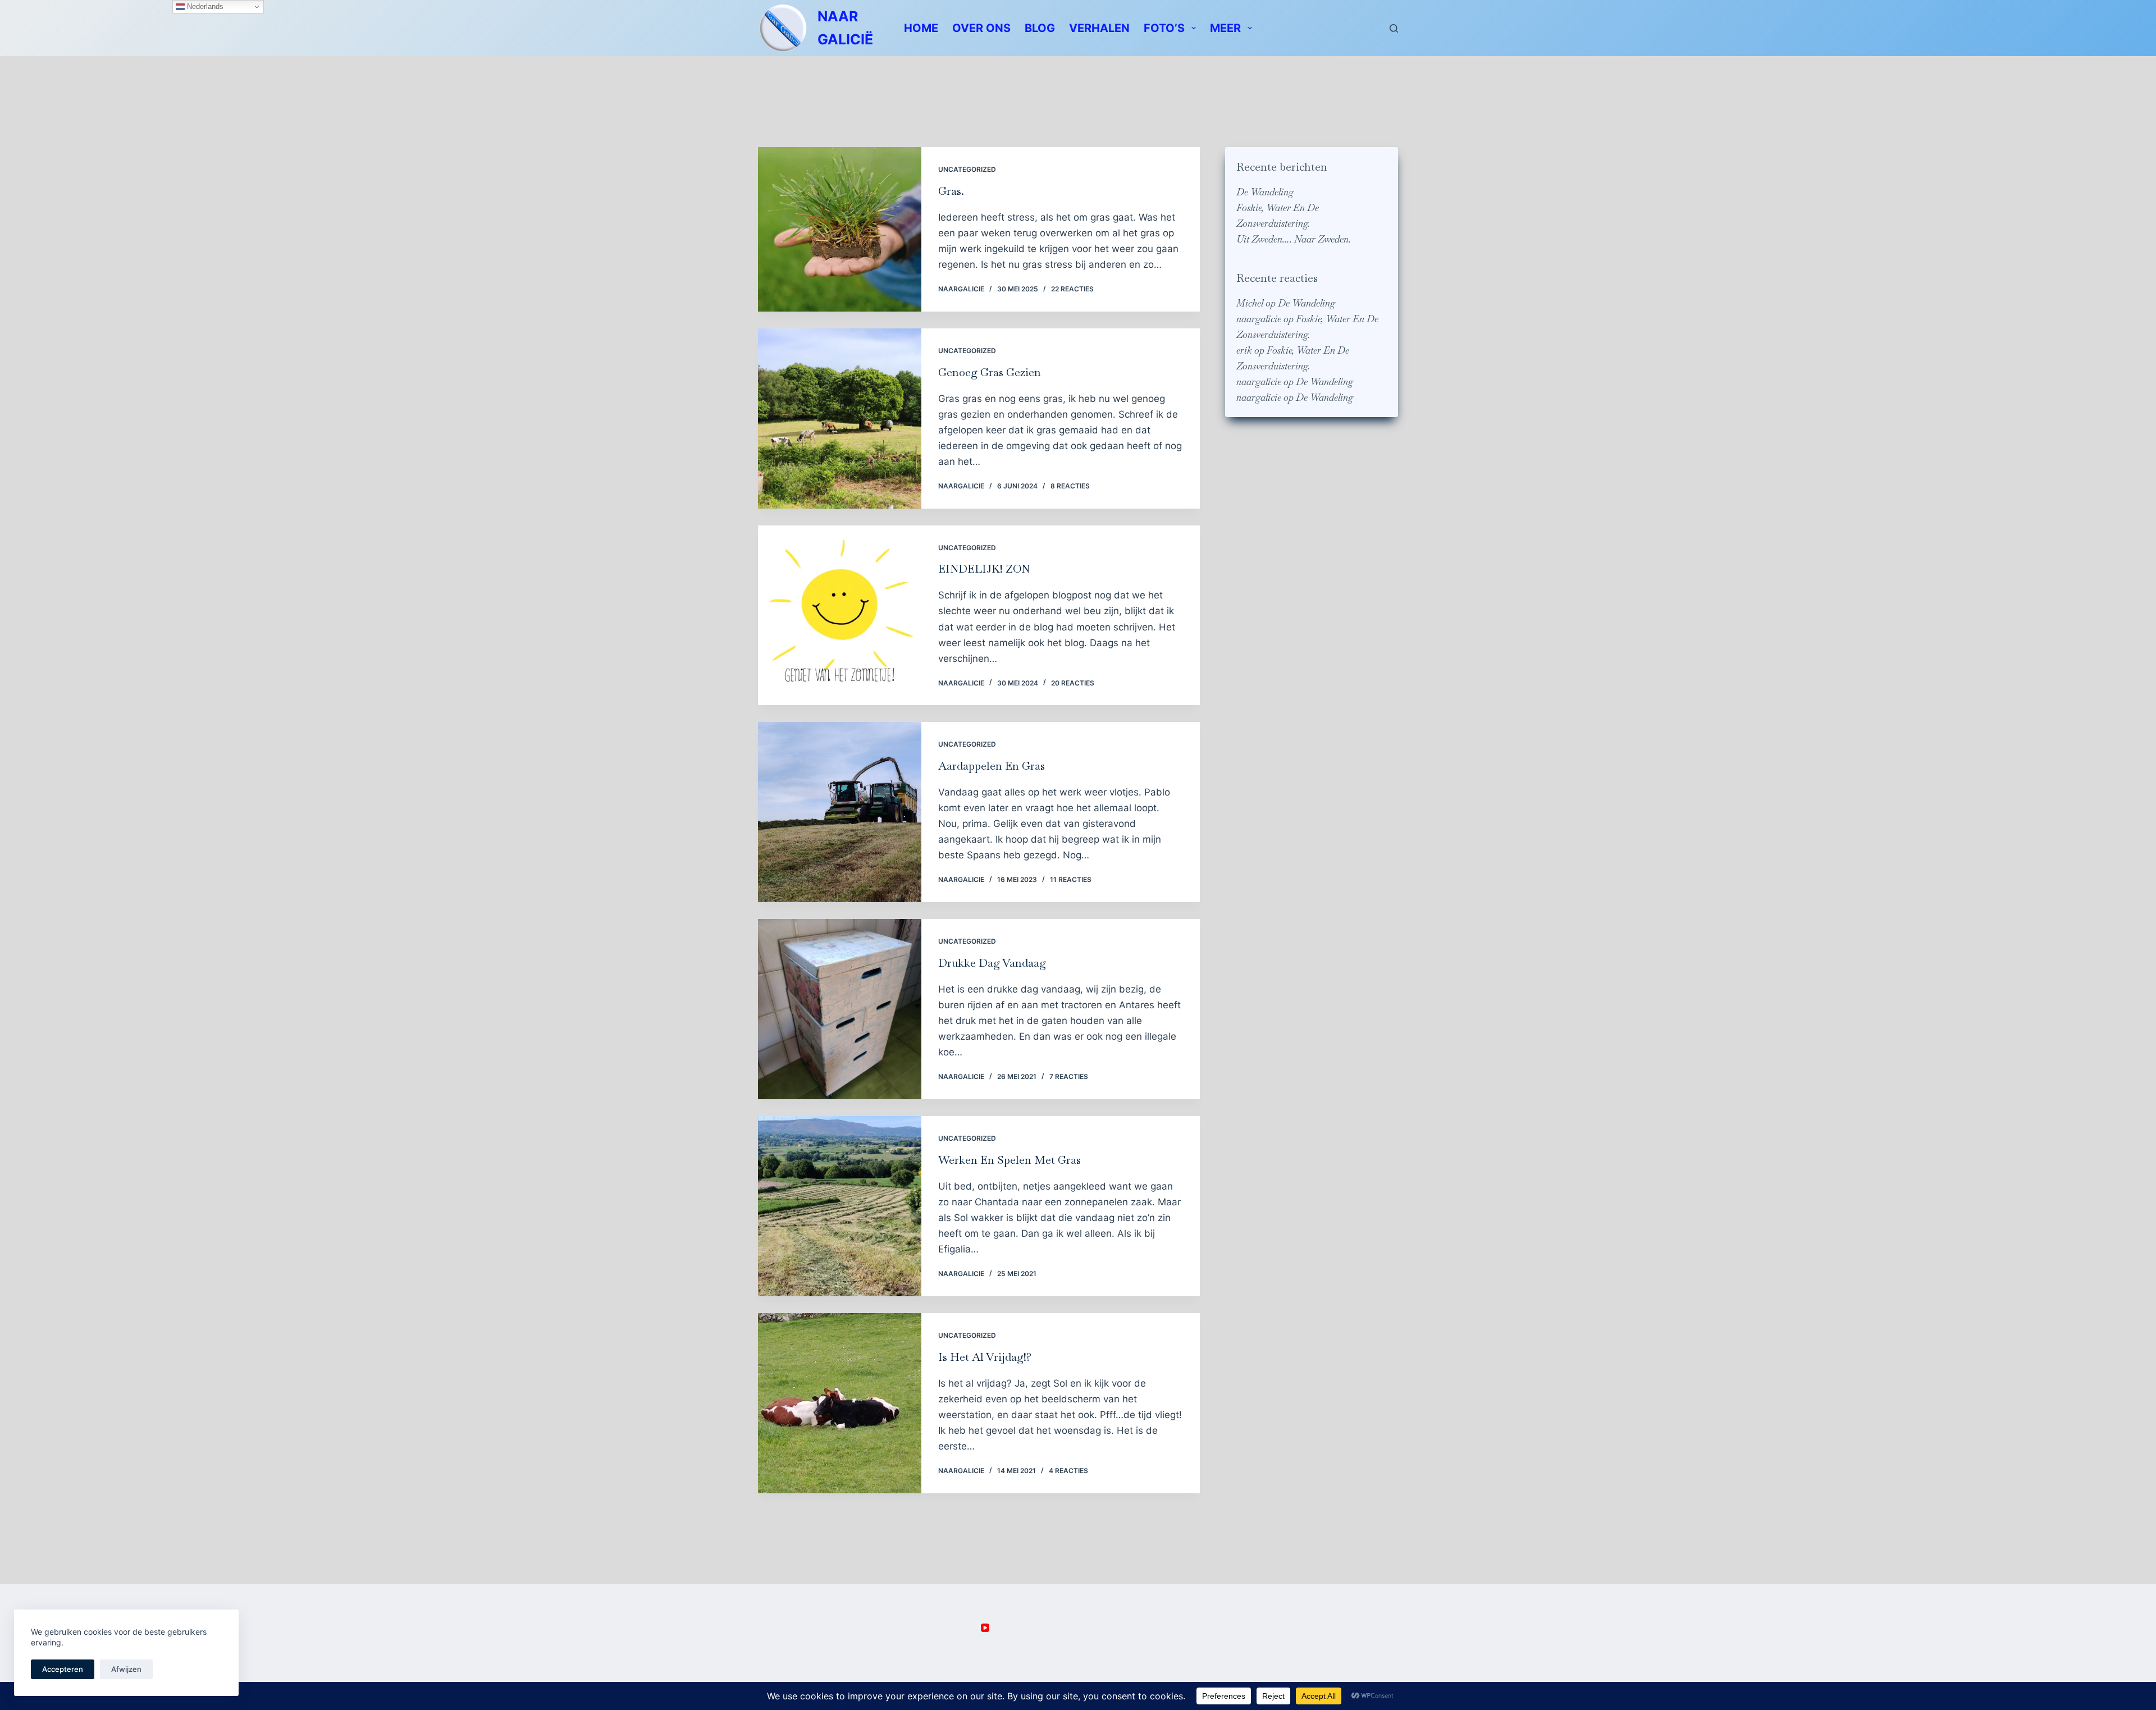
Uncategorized (967, 169)
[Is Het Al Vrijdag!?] (840, 1403)
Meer (1225, 28)
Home (921, 28)
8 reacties (1070, 486)
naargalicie (1259, 319)
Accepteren (63, 1669)
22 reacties (1072, 289)
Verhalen (1099, 28)
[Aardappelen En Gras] (840, 812)
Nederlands (204, 6)
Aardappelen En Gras (992, 766)
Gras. (951, 191)
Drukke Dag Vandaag (992, 963)
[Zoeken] (1394, 28)
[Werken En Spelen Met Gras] (840, 1206)
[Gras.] (840, 229)
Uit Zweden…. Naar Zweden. (1294, 239)
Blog (1040, 28)
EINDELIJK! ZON (984, 569)
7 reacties (1069, 1076)
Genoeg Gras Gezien (990, 372)
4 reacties (1068, 1471)
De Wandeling (1265, 192)
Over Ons (981, 28)
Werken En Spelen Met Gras (1010, 1160)
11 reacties (1071, 879)
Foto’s (1164, 28)
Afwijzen (126, 1669)
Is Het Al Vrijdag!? (985, 1357)
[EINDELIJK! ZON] (840, 616)
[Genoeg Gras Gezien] (840, 419)
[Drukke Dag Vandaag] (840, 1009)
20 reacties (1073, 683)
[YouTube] (985, 1628)
